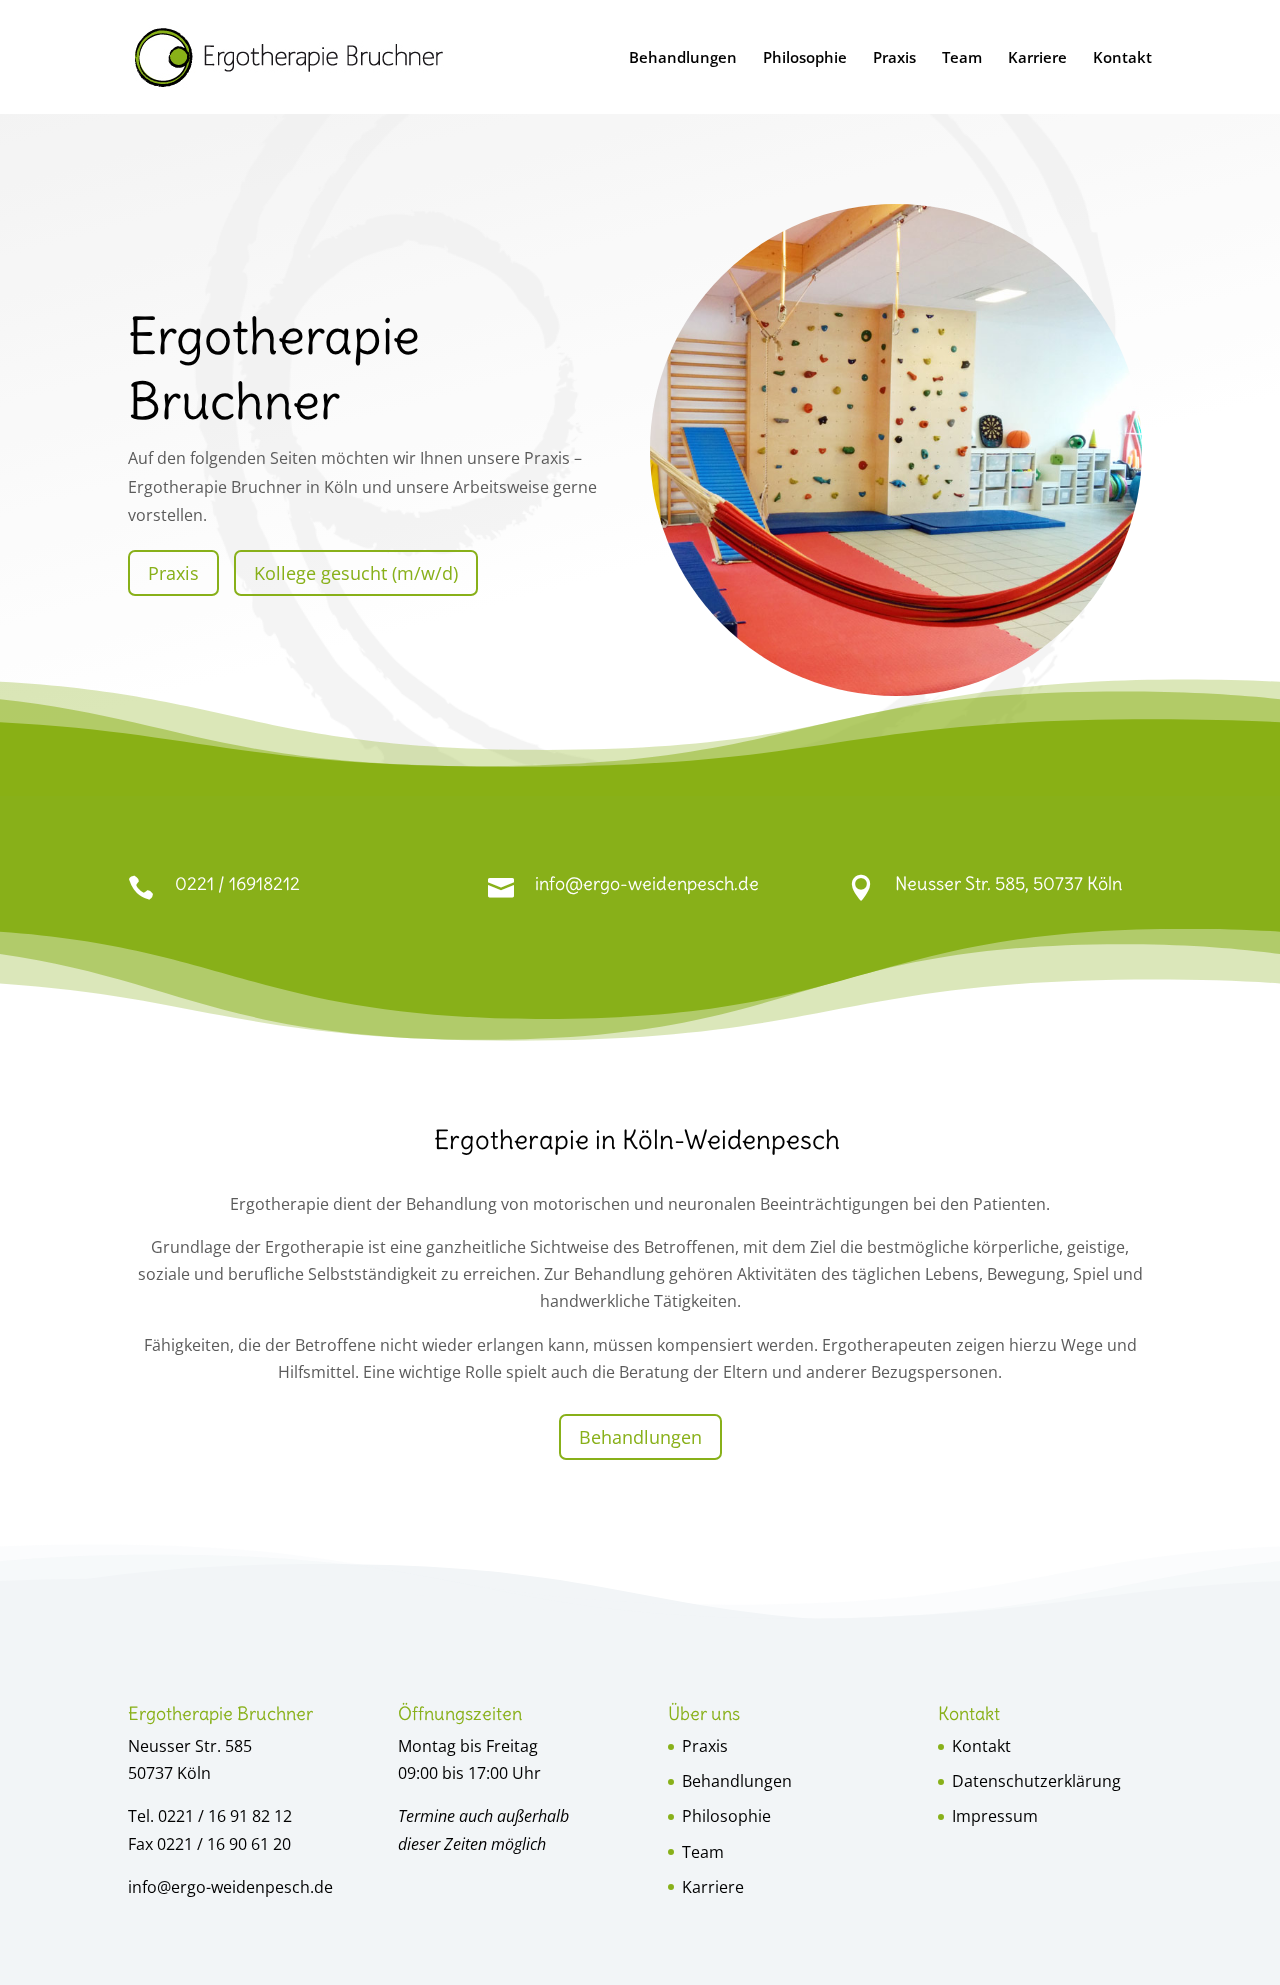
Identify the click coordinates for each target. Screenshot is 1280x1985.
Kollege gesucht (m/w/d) (356, 573)
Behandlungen (683, 58)
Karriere (1037, 58)
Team (962, 58)
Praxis (894, 58)
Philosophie (805, 58)
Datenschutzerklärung (1036, 1781)
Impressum (995, 1816)
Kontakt (1122, 58)
